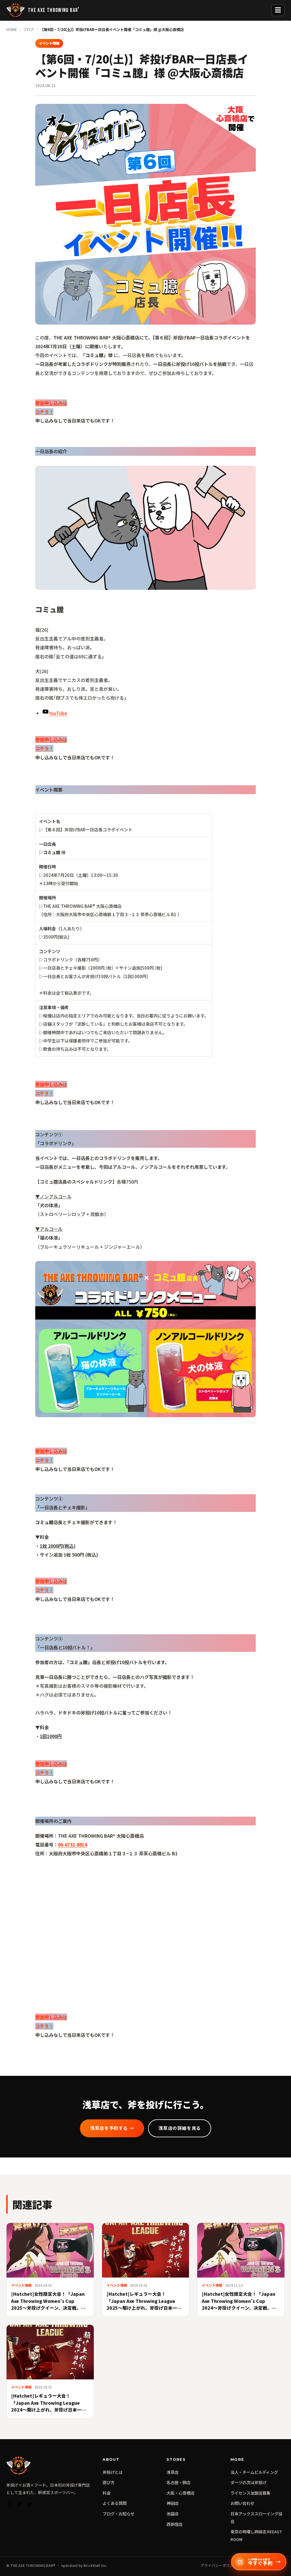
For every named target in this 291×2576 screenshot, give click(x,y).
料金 (107, 2493)
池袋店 (172, 2514)
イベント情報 (49, 43)
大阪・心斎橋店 (180, 2493)
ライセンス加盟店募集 (250, 2493)
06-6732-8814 (72, 1845)
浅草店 (172, 2472)
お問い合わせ (242, 2503)
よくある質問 (115, 2503)
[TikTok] (20, 2506)
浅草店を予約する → (112, 2128)
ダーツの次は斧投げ (248, 2482)
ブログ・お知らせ (119, 2514)
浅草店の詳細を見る (180, 2128)
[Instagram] (9, 2506)
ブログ (29, 29)
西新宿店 (174, 2524)
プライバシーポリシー (219, 2565)
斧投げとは (113, 2472)
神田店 (172, 2503)
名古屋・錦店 (178, 2482)
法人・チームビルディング (254, 2472)
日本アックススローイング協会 (256, 2517)
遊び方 (109, 2482)
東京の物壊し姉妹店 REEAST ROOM (256, 2535)
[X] (30, 2506)
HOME (12, 29)
